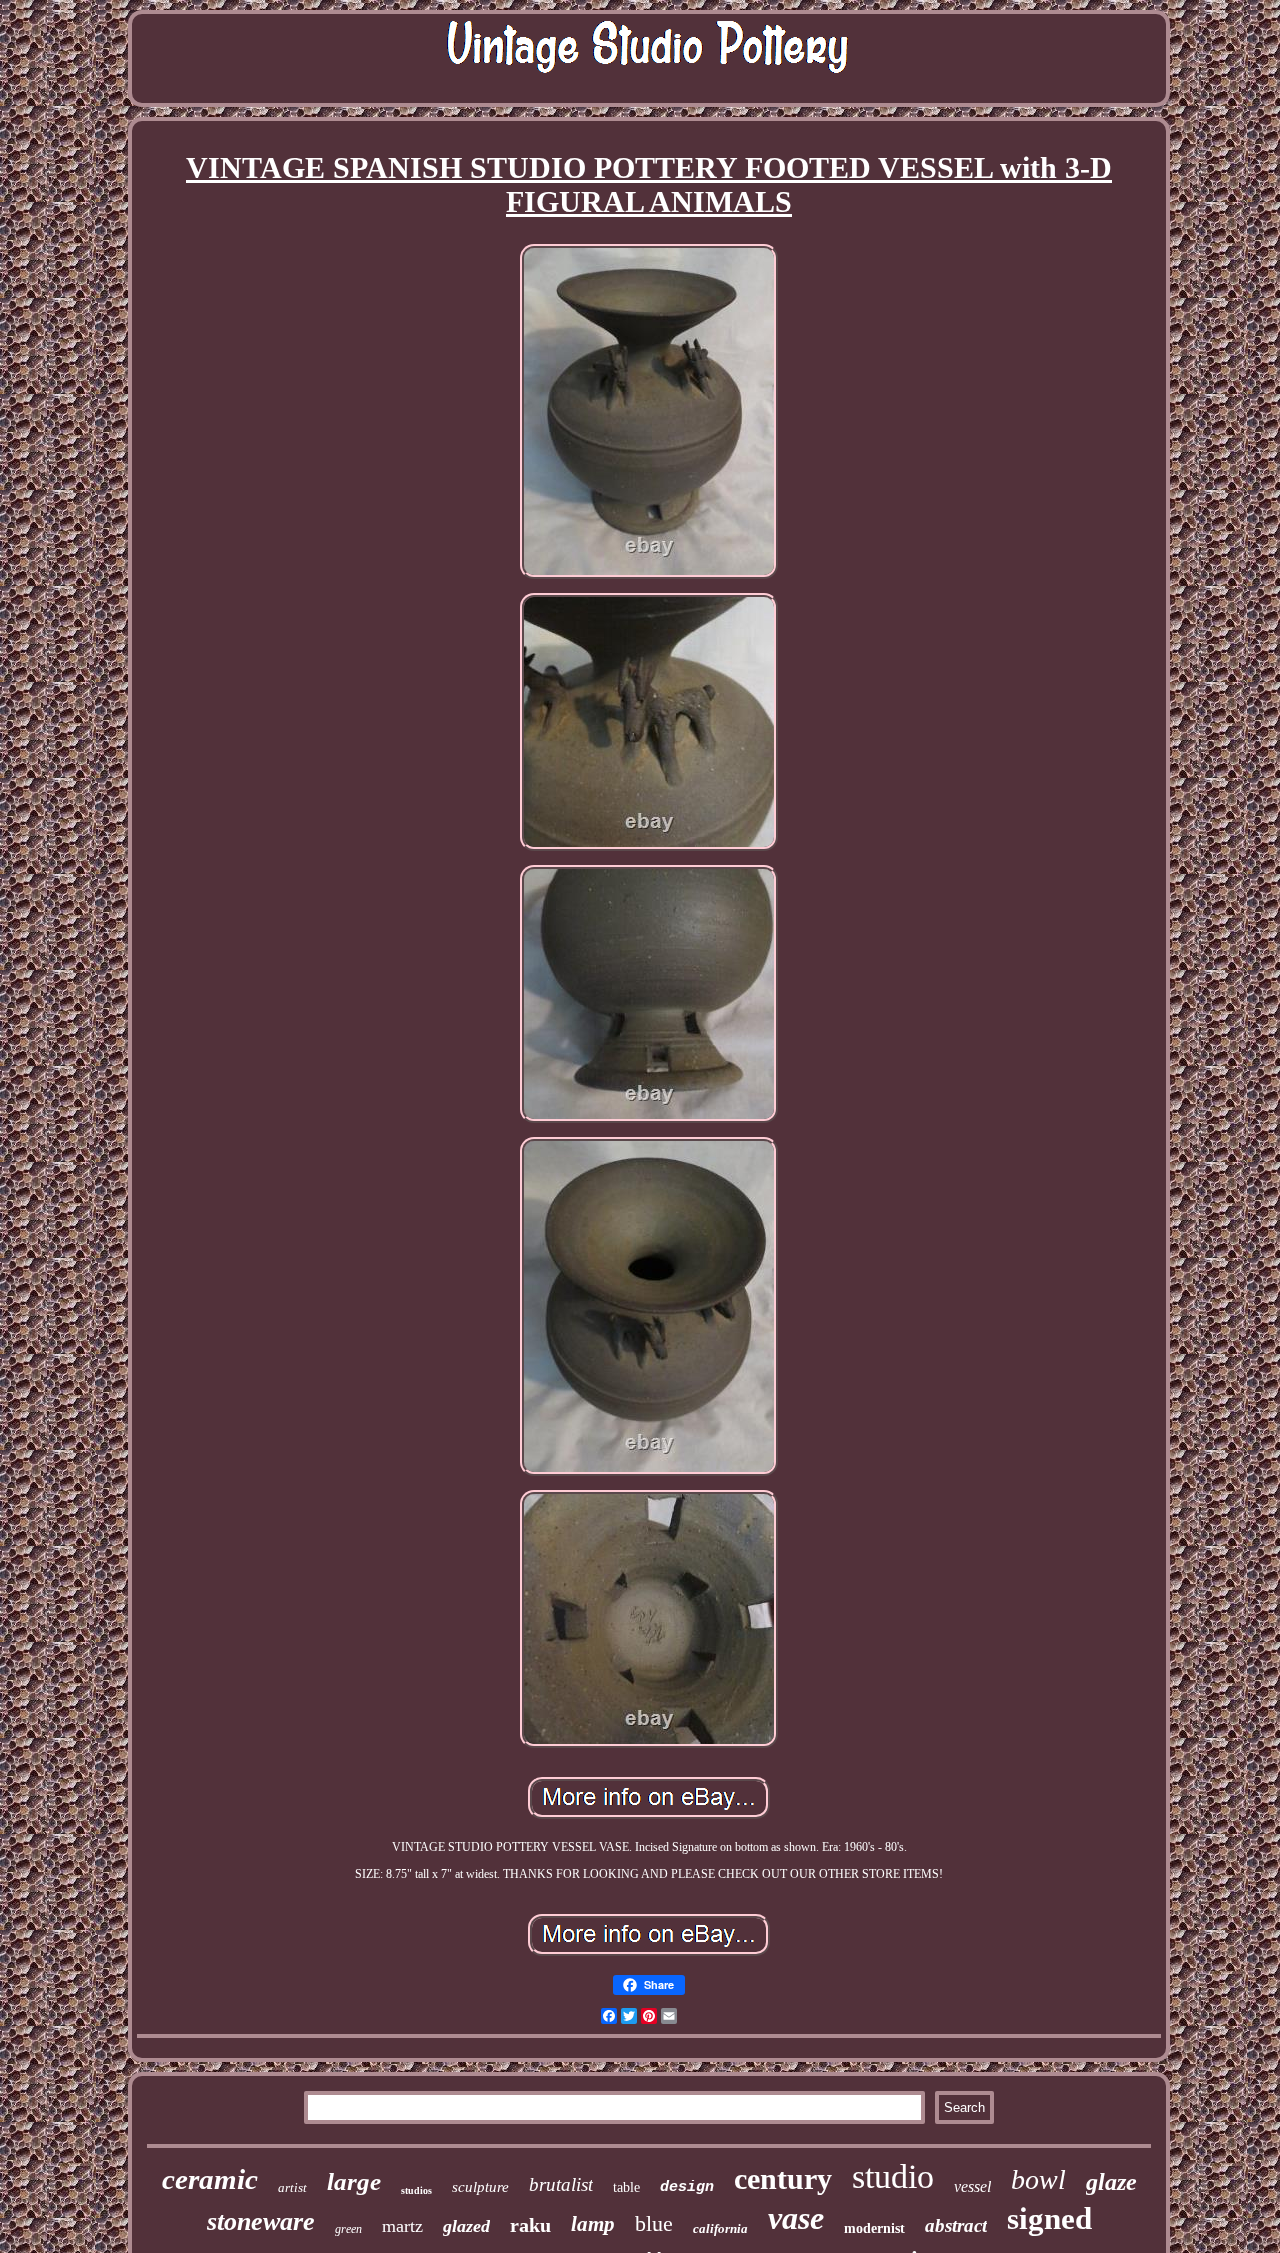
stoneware (261, 2221)
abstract (956, 2225)
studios (416, 2190)
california (720, 2228)
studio (893, 2176)
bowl (1038, 2179)
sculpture (480, 2187)
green (348, 2229)
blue (654, 2223)
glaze (1111, 2182)
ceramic (210, 2179)
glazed (466, 2226)
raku (530, 2225)
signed (1049, 2218)
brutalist (561, 2184)
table (626, 2187)
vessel (972, 2186)
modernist (874, 2228)
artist (292, 2187)
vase (796, 2218)
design (687, 2187)
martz (402, 2226)
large (354, 2181)
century (783, 2178)
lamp (593, 2224)
